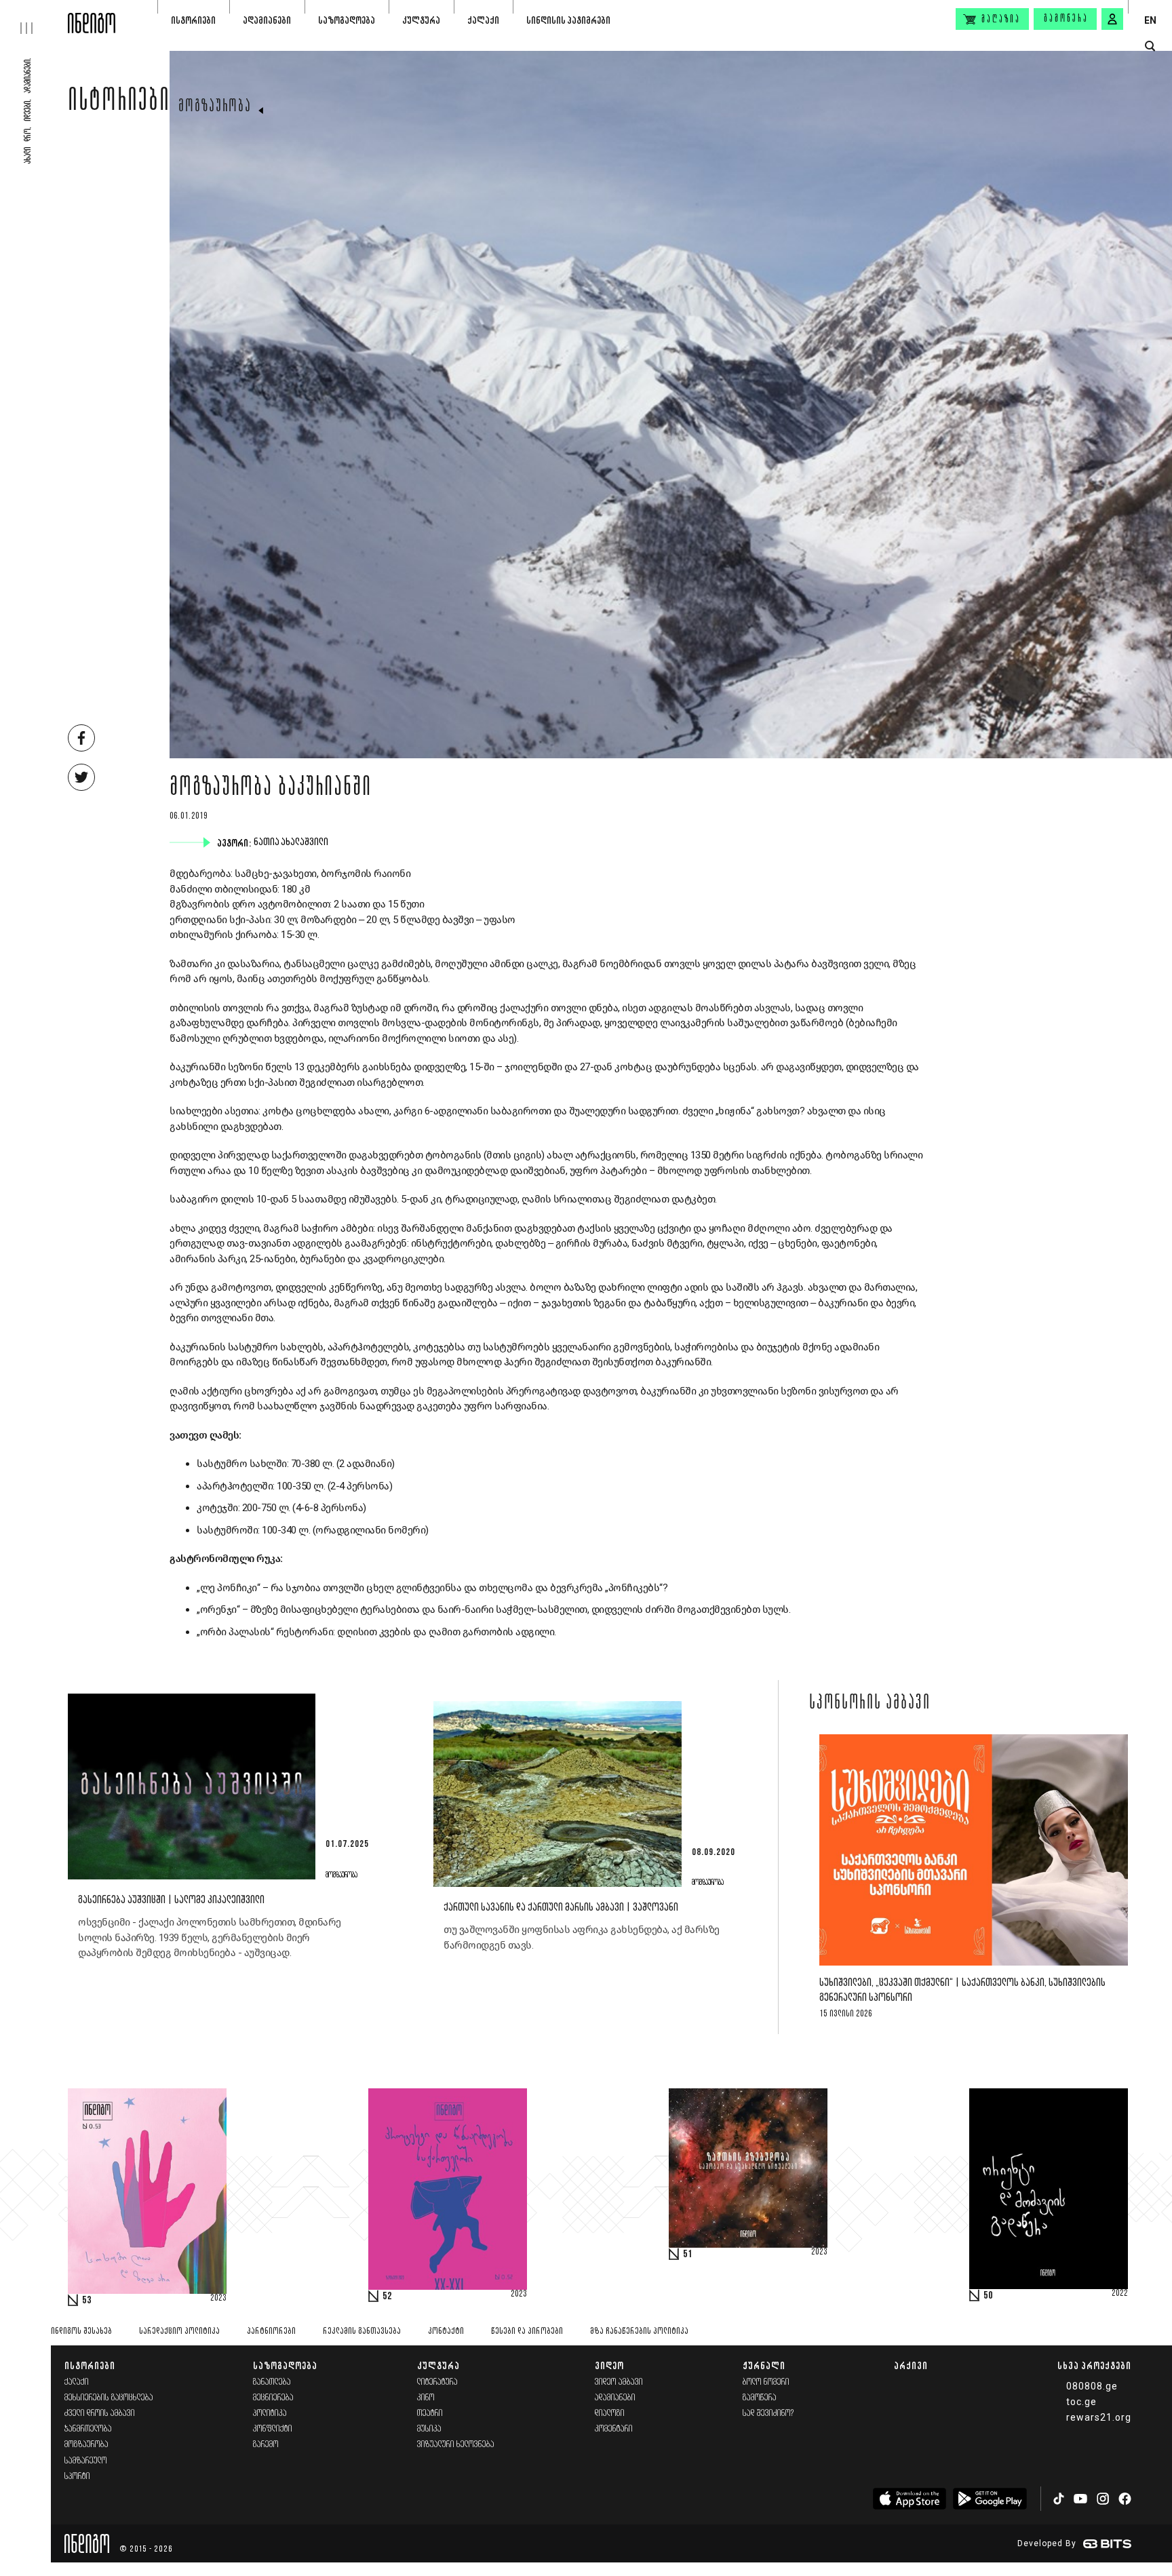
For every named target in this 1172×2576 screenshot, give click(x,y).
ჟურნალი (764, 2365)
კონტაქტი (446, 2331)
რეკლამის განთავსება (362, 2331)
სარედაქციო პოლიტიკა (179, 2331)
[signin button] (1112, 19)
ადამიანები (267, 20)
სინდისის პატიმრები (568, 20)
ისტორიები (193, 20)
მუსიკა (429, 2429)
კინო (426, 2398)
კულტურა (421, 20)
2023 (218, 2299)
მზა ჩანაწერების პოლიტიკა (639, 2331)
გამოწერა (1066, 19)
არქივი (911, 2365)
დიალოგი (610, 2414)
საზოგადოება (347, 20)
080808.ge (1092, 2386)
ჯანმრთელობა (88, 2429)
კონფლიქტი (273, 2429)
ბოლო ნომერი (766, 2382)
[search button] (1150, 46)
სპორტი (77, 2477)
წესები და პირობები (527, 2331)
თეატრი (430, 2414)
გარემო (266, 2445)
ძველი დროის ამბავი (100, 2414)
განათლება (272, 2382)
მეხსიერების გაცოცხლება (109, 2398)
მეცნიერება (273, 2398)
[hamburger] (34, 17)
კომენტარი (614, 2429)
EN (1150, 20)
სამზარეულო (86, 2461)
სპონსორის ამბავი (870, 1704)
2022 (1120, 2294)
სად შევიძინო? (768, 2414)
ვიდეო (609, 2365)
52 (387, 2297)
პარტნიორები (271, 2331)
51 (688, 2255)
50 (988, 2296)
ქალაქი (483, 20)
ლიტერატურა (437, 2382)
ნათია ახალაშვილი (292, 842)
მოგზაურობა (215, 107)
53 (87, 2301)
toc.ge (1081, 2402)
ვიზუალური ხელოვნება (456, 2445)
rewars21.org (1099, 2417)
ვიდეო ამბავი (619, 2382)
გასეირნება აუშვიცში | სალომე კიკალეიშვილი (171, 1900)
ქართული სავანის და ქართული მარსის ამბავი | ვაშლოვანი (561, 1908)
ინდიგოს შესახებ (81, 2331)
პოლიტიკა (270, 2414)
